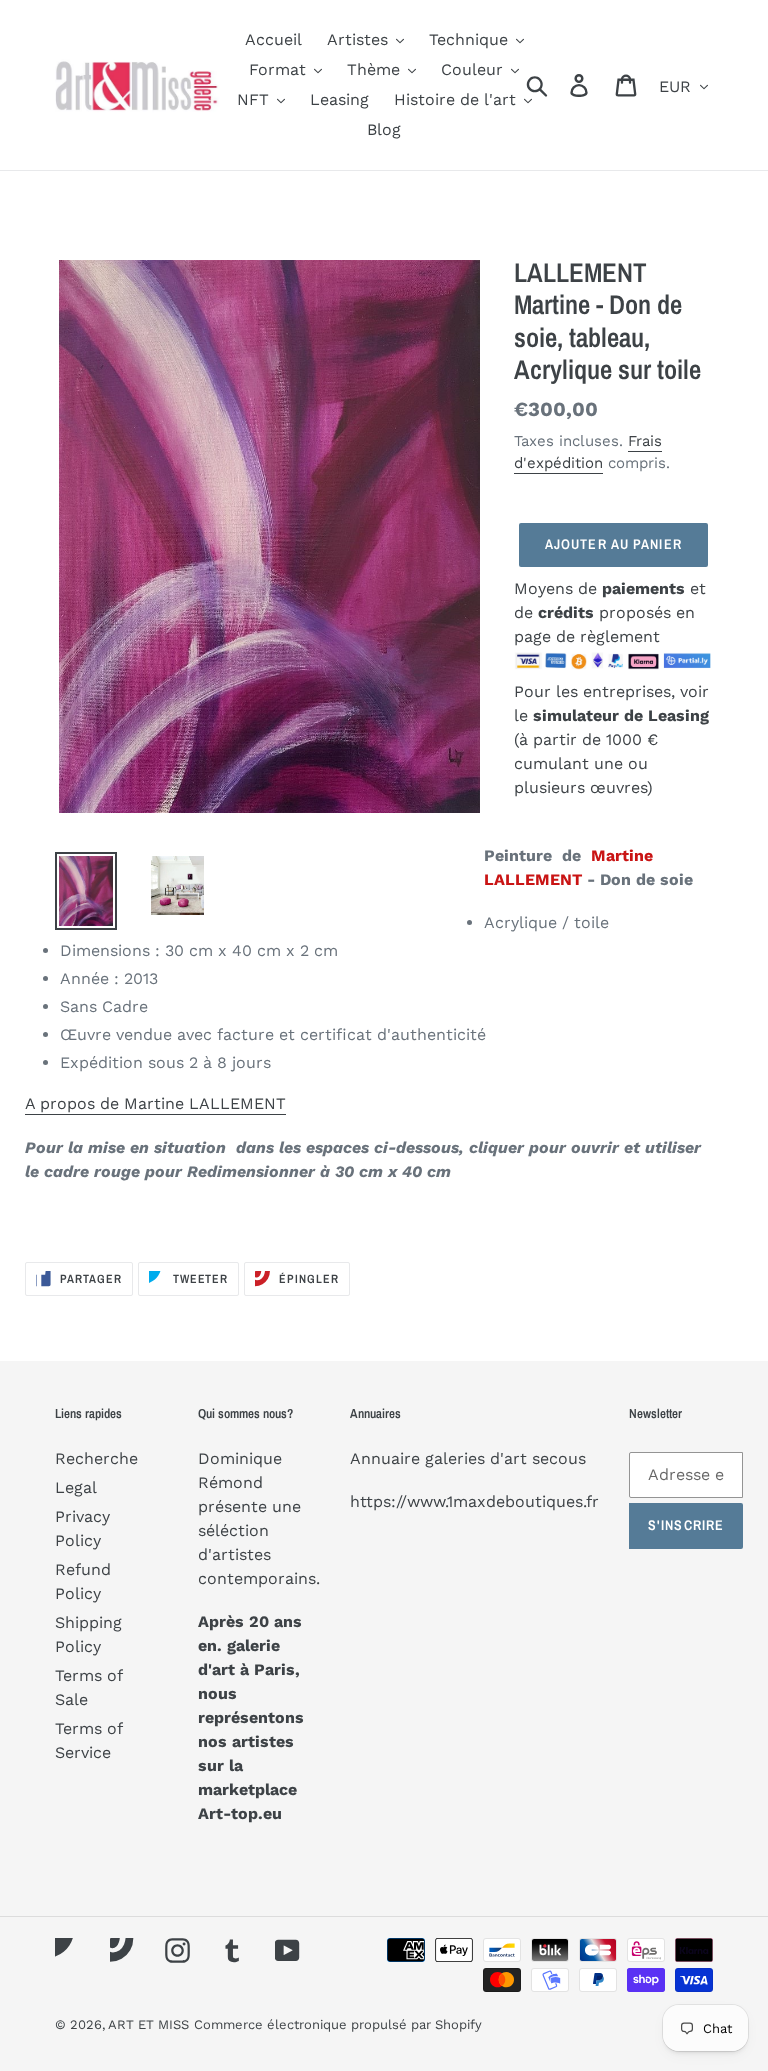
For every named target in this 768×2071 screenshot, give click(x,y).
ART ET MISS (148, 2024)
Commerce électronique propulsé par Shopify (338, 2024)
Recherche (96, 1458)
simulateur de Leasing (621, 715)
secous (559, 1458)
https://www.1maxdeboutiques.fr (474, 1501)
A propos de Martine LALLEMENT (155, 1103)
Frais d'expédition (588, 452)
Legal (76, 1487)
